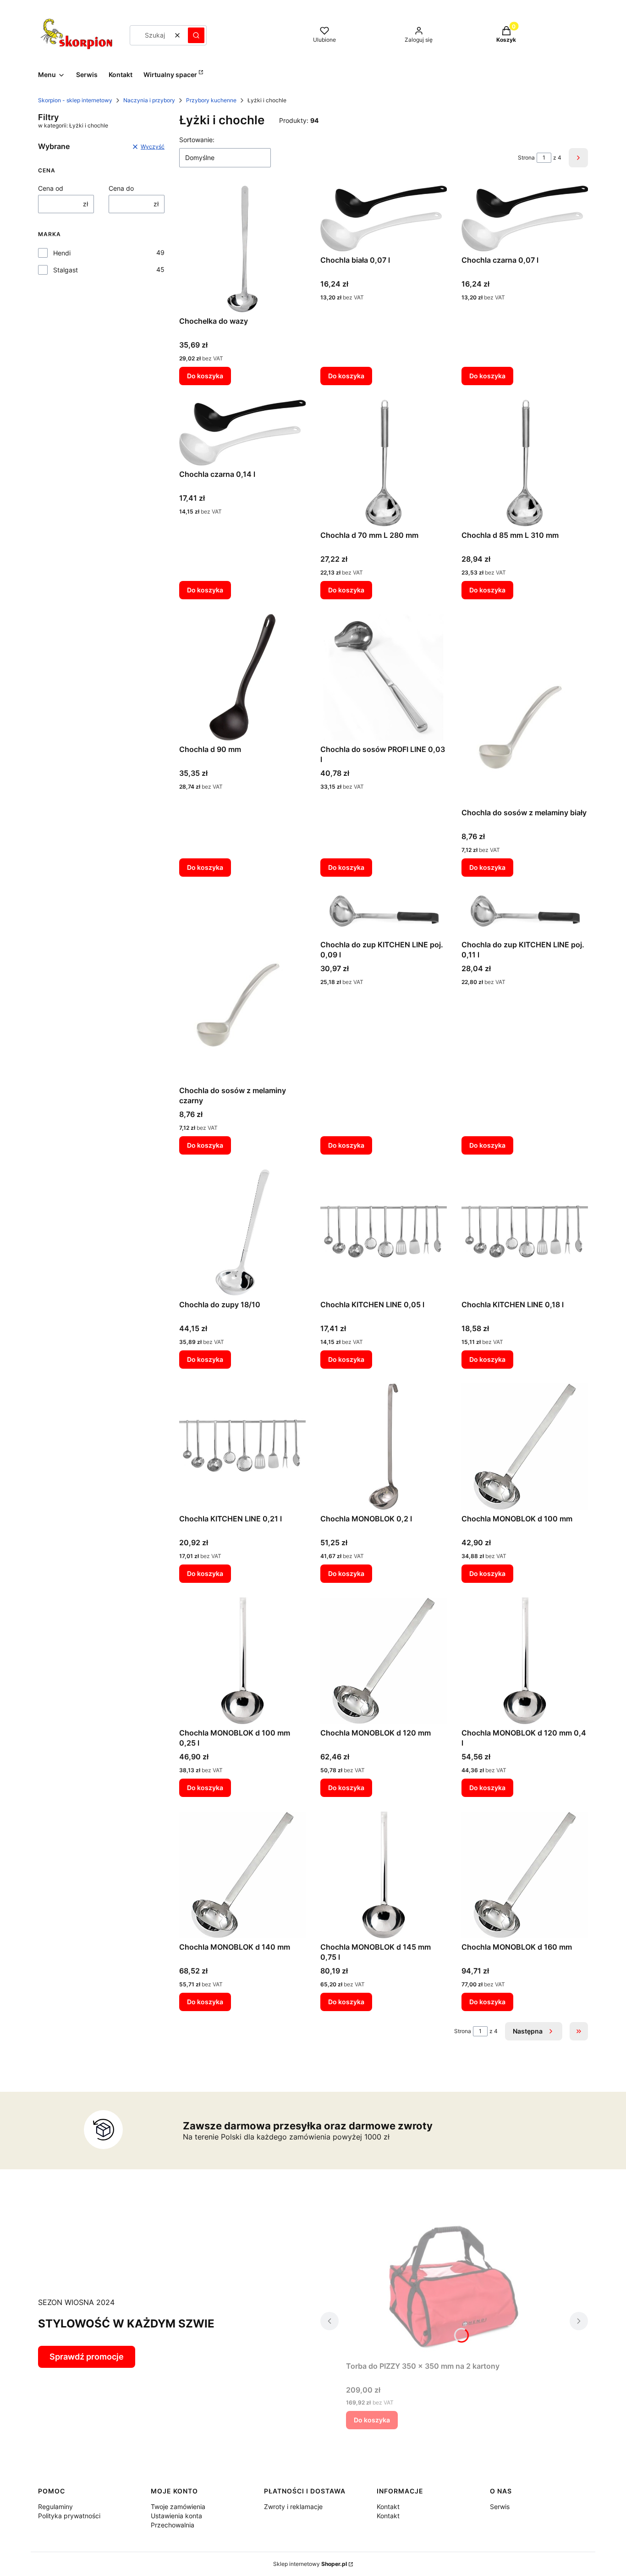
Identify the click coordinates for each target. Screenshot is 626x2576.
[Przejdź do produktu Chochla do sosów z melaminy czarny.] (242, 986)
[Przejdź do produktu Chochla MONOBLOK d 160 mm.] (525, 1875)
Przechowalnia (173, 2525)
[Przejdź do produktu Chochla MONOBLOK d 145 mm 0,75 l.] (384, 1875)
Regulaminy (55, 2507)
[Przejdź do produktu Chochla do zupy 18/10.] (242, 1233)
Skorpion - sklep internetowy (75, 100)
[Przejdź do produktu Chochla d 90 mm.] (242, 677)
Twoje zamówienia (178, 2507)
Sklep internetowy (310, 2564)
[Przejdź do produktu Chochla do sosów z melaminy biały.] (525, 709)
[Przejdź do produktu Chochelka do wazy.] (242, 249)
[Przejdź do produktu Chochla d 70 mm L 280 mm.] (384, 463)
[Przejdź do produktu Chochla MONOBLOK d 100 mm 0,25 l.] (242, 1661)
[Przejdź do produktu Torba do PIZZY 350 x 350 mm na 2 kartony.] (454, 2285)
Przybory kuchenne (211, 100)
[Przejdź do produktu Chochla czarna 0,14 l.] (242, 433)
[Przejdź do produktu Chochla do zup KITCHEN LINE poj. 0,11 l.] (525, 914)
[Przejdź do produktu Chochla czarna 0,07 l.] (525, 218)
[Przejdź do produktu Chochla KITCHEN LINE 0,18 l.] (525, 1233)
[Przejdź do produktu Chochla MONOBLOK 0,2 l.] (384, 1447)
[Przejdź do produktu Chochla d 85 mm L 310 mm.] (525, 463)
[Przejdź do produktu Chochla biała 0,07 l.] (384, 218)
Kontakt (388, 2507)
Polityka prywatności (69, 2516)
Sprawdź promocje (87, 2357)
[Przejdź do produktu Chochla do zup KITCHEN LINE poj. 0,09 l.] (384, 914)
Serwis (500, 2507)
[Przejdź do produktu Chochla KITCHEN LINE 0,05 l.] (384, 1233)
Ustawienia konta (176, 2516)
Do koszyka (205, 376)
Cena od (51, 188)
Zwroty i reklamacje (293, 2507)
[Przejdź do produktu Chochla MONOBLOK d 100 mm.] (525, 1447)
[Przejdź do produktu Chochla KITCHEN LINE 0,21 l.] (242, 1447)
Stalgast (66, 270)
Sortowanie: (197, 140)
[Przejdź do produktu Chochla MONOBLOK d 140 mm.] (242, 1875)
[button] (196, 35)
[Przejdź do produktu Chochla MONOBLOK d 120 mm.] (384, 1661)
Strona (526, 158)
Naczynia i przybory (149, 100)
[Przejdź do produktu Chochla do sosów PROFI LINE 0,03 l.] (384, 677)
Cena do (121, 188)
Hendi (62, 253)
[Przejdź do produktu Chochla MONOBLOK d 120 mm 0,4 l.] (525, 1661)
